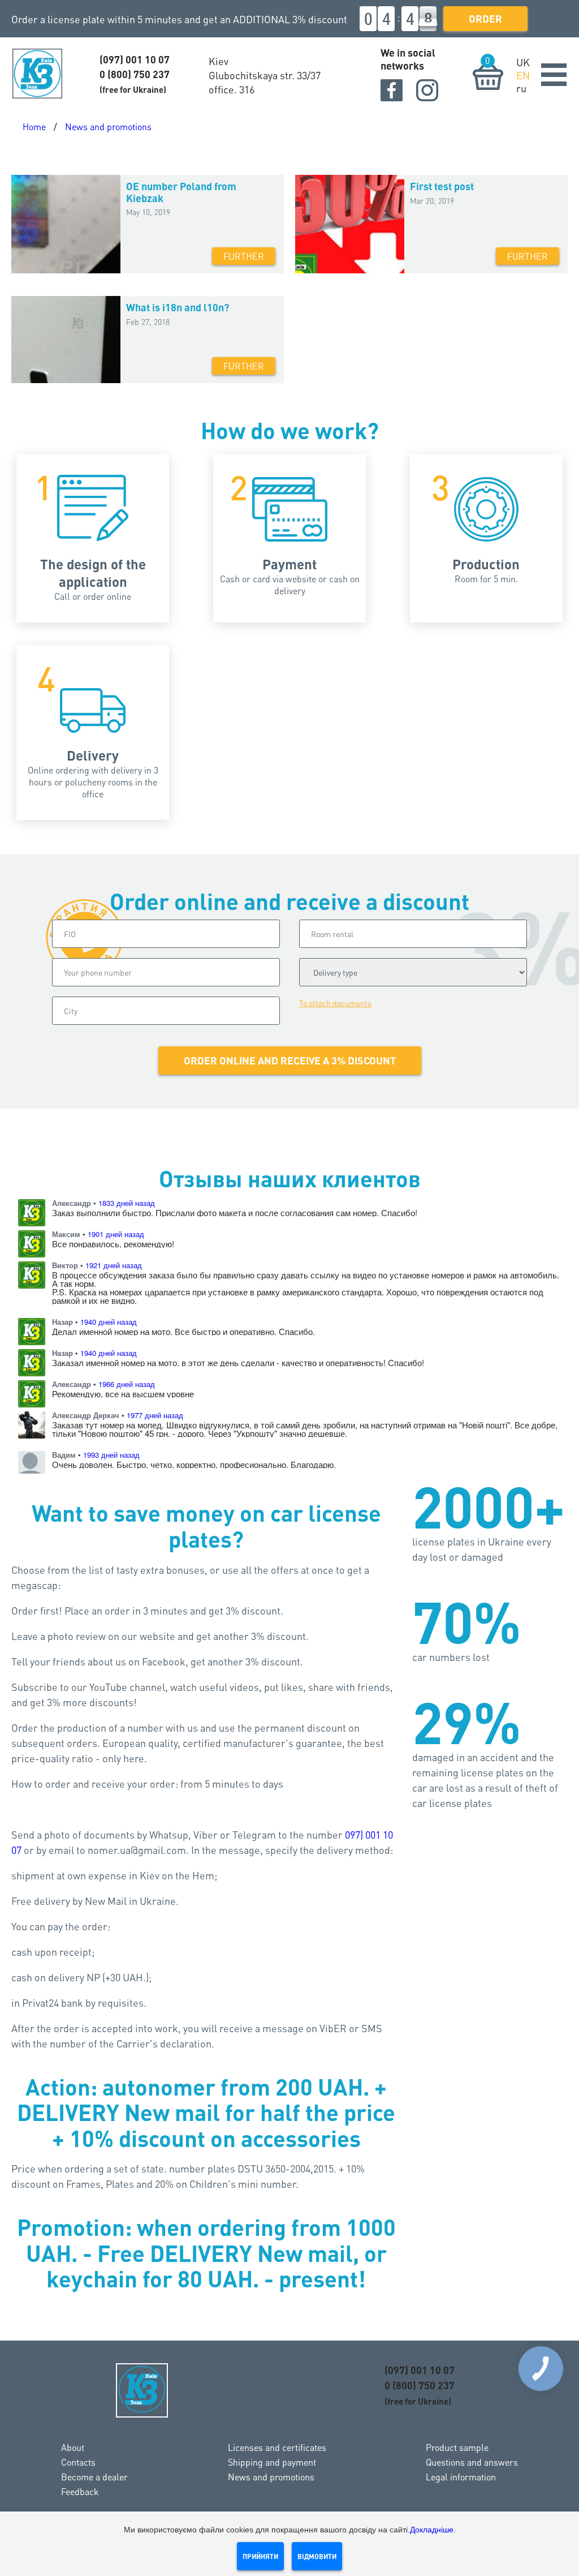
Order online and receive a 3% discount (290, 1060)
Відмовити (317, 2556)
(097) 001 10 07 (135, 59)
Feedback (80, 2491)
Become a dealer (94, 2477)
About (73, 2447)
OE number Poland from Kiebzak (181, 192)
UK (523, 62)
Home (34, 126)
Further (244, 256)
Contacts (78, 2462)
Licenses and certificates (277, 2447)
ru (521, 88)
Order (485, 18)
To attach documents (335, 1003)
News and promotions (108, 126)
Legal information (461, 2477)
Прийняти (260, 2556)
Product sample (457, 2447)
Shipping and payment (272, 2462)
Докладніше (432, 2530)
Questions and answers (472, 2462)
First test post (442, 186)
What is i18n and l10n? (178, 307)
